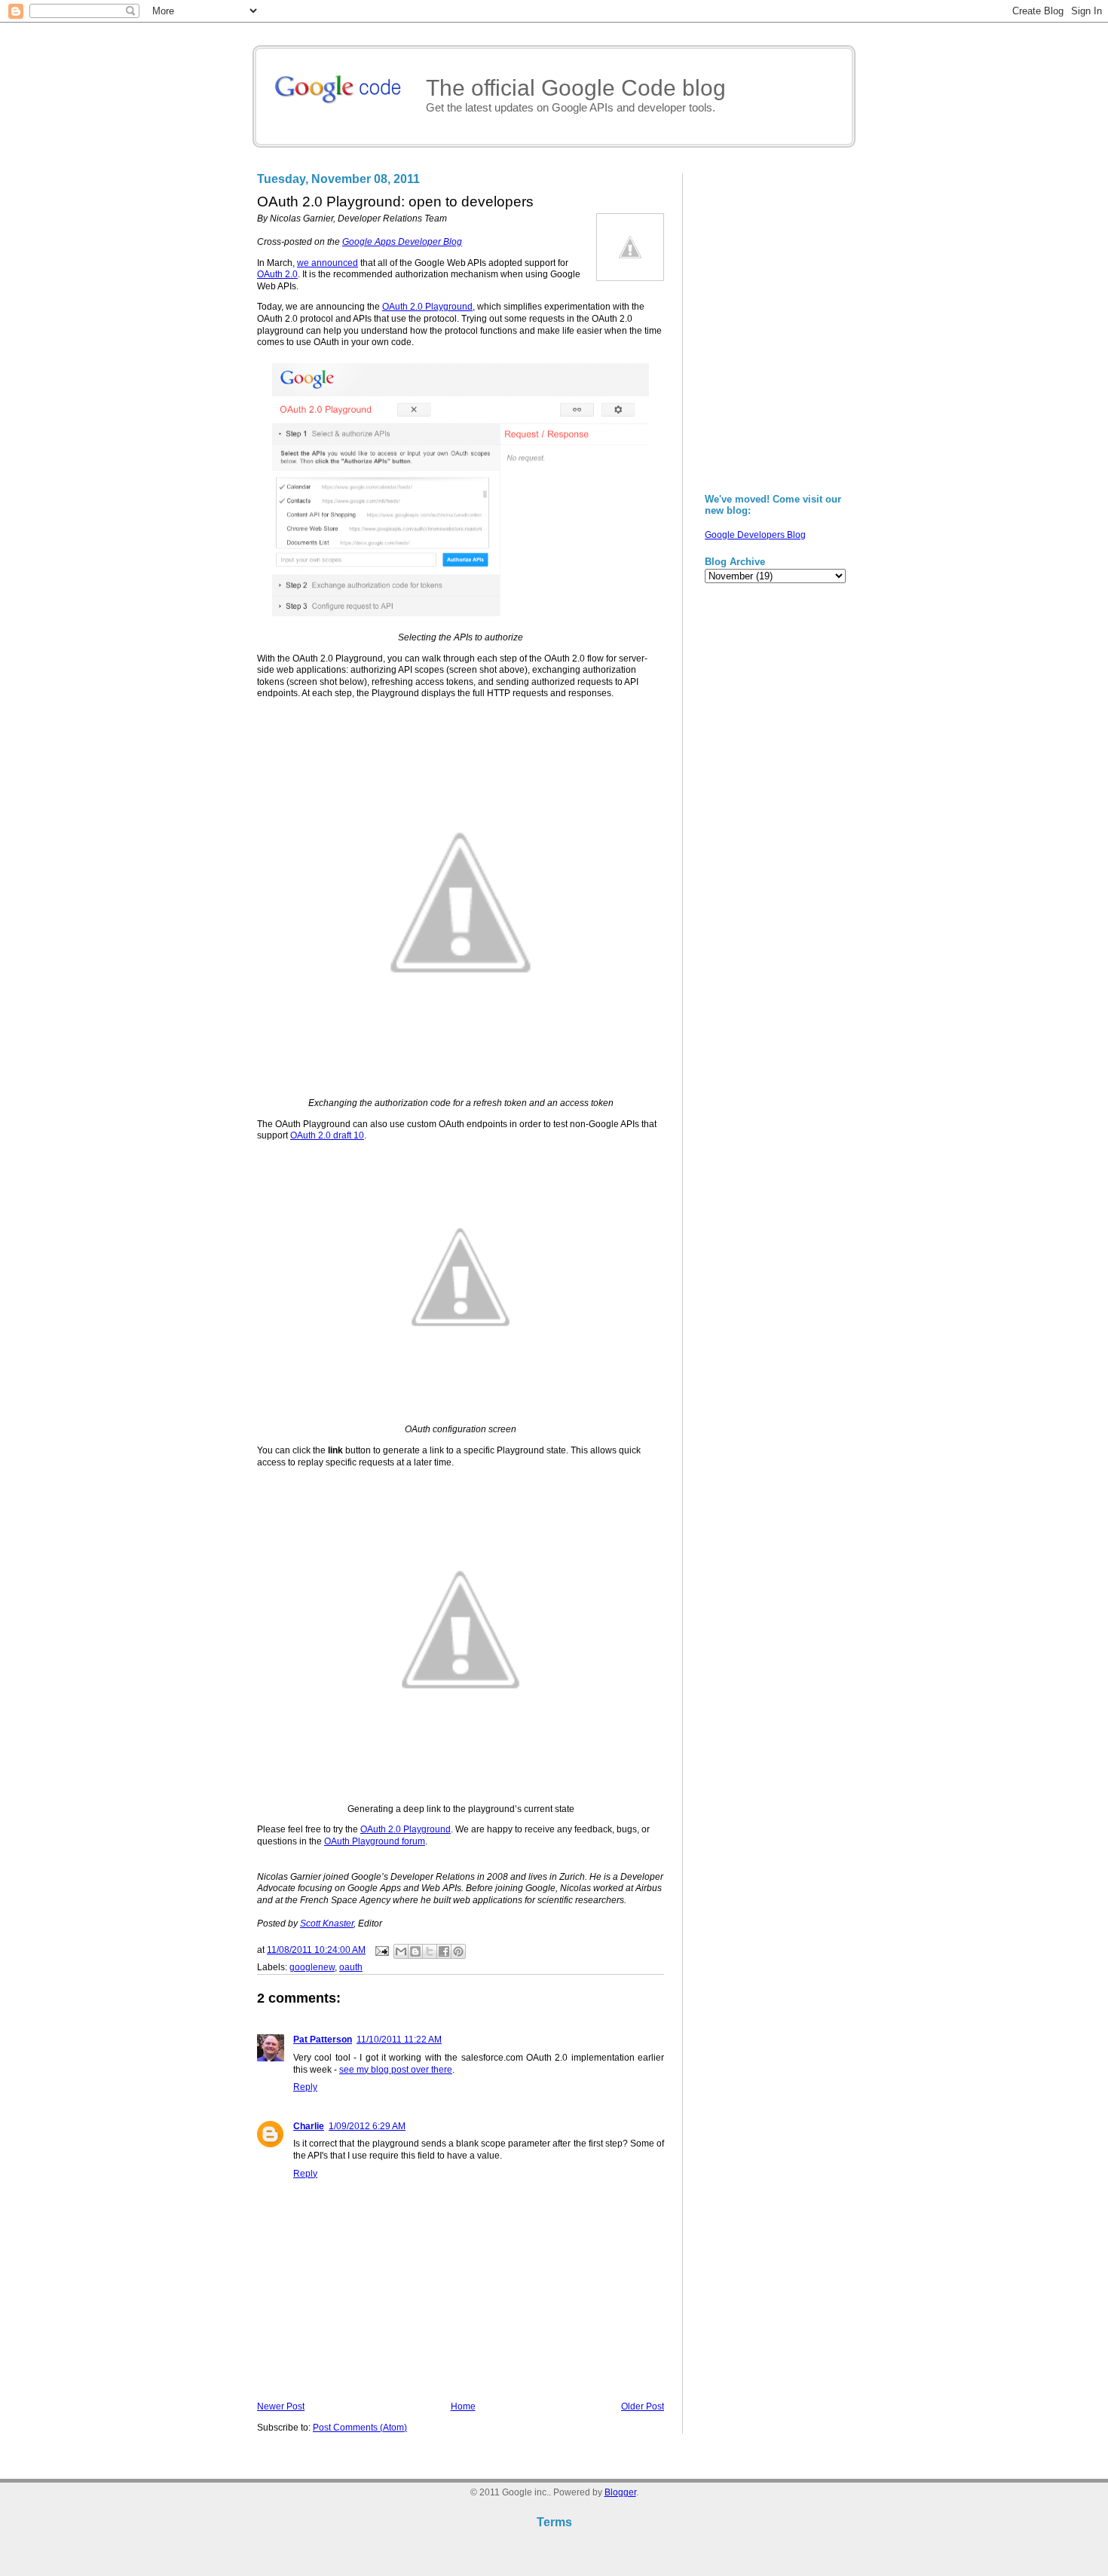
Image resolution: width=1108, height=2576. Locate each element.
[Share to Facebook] (444, 1951)
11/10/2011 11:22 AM (399, 2040)
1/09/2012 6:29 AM (367, 2126)
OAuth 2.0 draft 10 (327, 1135)
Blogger (620, 2492)
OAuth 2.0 (277, 274)
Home (463, 2406)
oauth (351, 1967)
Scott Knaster (327, 1924)
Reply (305, 2087)
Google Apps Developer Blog (402, 242)
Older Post (643, 2406)
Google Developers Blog (755, 535)
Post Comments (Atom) (360, 2428)
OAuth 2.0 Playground (427, 307)
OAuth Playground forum (375, 1841)
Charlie (309, 2126)
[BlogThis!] (415, 1951)
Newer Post (281, 2406)
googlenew (312, 1967)
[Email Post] (381, 1950)
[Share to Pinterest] (458, 1951)
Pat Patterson (323, 2040)
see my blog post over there (396, 2070)
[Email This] (401, 1951)
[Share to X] (430, 1951)
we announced (328, 263)
